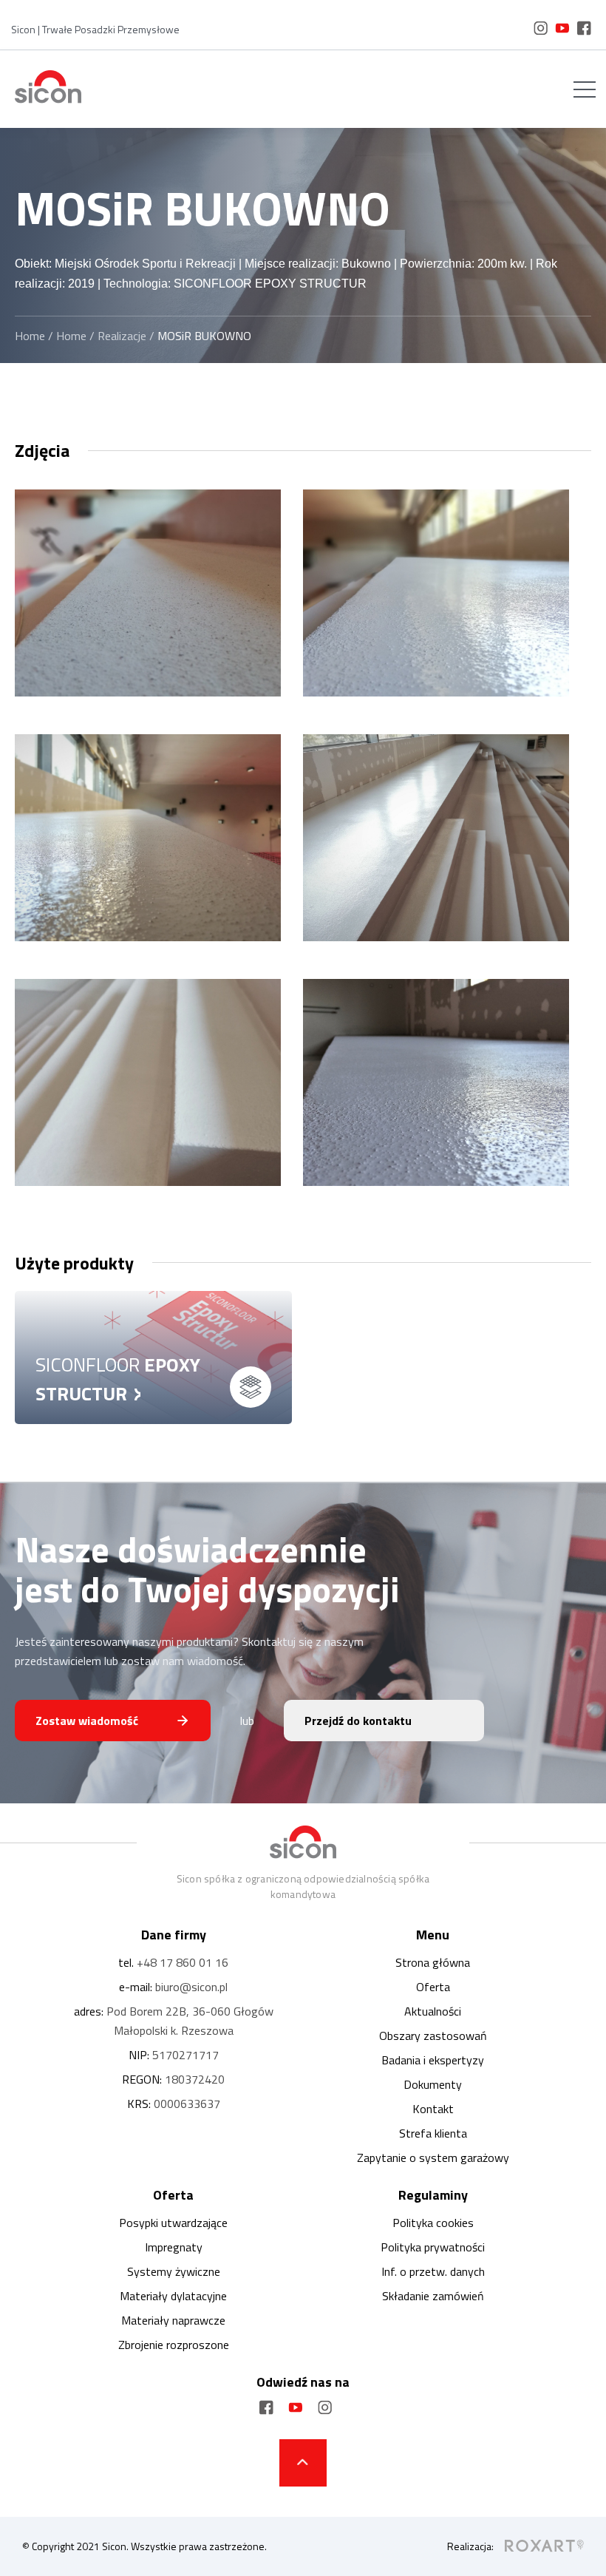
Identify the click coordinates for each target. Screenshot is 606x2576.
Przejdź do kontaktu (358, 1721)
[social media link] (541, 31)
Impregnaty (174, 2247)
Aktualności (433, 2011)
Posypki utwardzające (173, 2223)
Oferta (433, 1987)
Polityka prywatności (433, 2247)
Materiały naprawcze (173, 2320)
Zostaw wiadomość (87, 1721)
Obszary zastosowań (433, 2036)
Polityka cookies (433, 2223)
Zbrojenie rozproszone (174, 2345)
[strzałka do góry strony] (303, 2463)
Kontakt (433, 2109)
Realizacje (122, 336)
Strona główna (433, 1962)
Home (30, 336)
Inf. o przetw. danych (433, 2271)
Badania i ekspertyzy (433, 2060)
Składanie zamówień (433, 2296)
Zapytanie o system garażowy (433, 2158)
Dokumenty (433, 2084)
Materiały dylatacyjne (173, 2296)
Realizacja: (470, 2546)
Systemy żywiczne (174, 2271)
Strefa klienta (433, 2133)
